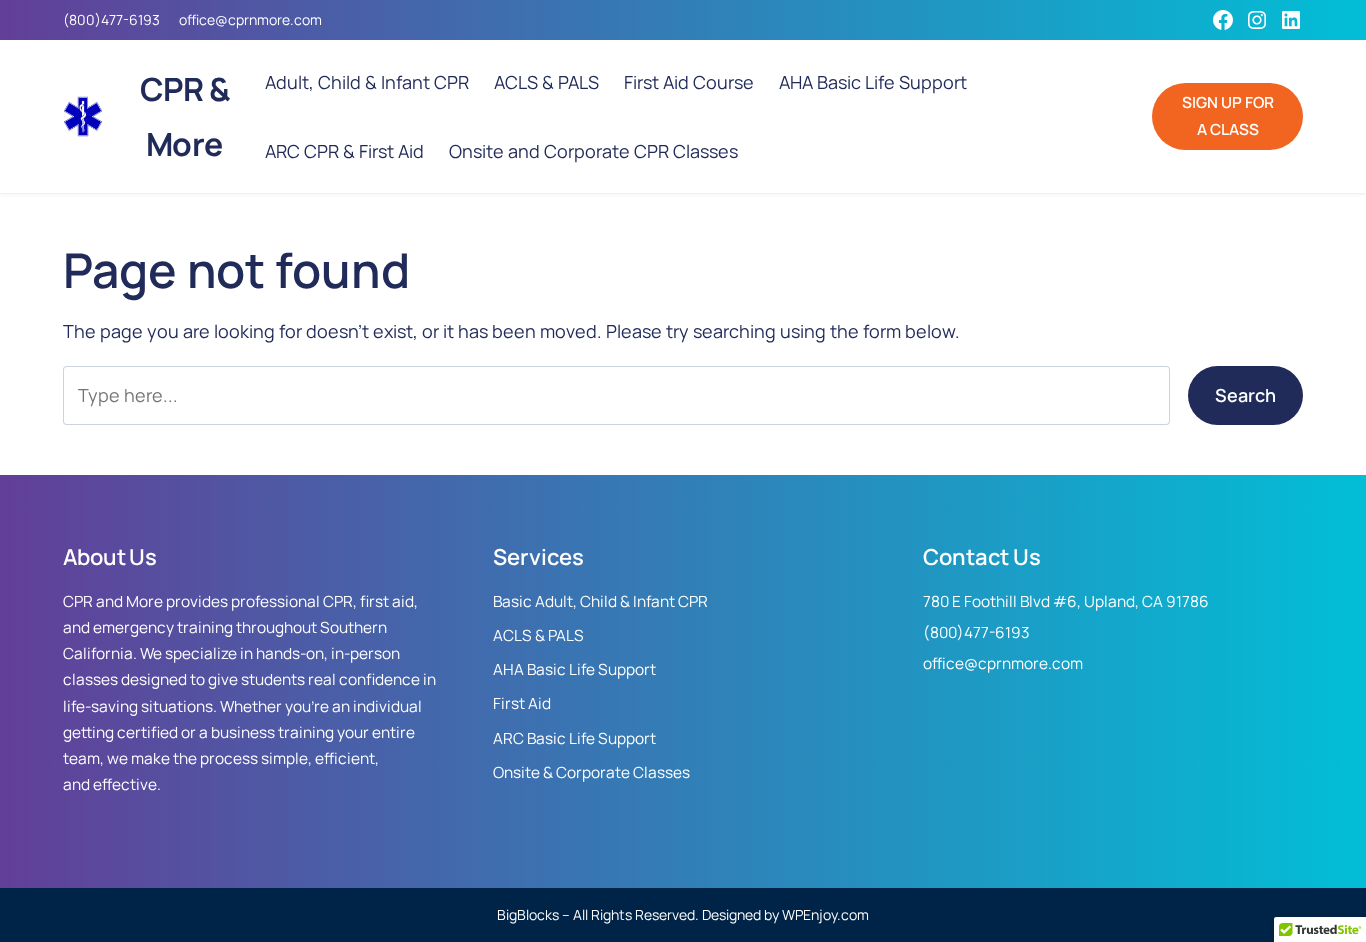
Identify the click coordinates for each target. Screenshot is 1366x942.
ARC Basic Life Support (574, 738)
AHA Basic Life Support (574, 669)
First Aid (522, 703)
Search (1245, 395)
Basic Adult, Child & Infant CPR (600, 601)
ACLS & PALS (538, 635)
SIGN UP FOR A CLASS (1228, 115)
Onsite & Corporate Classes (591, 772)
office (197, 19)
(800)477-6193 (111, 19)
